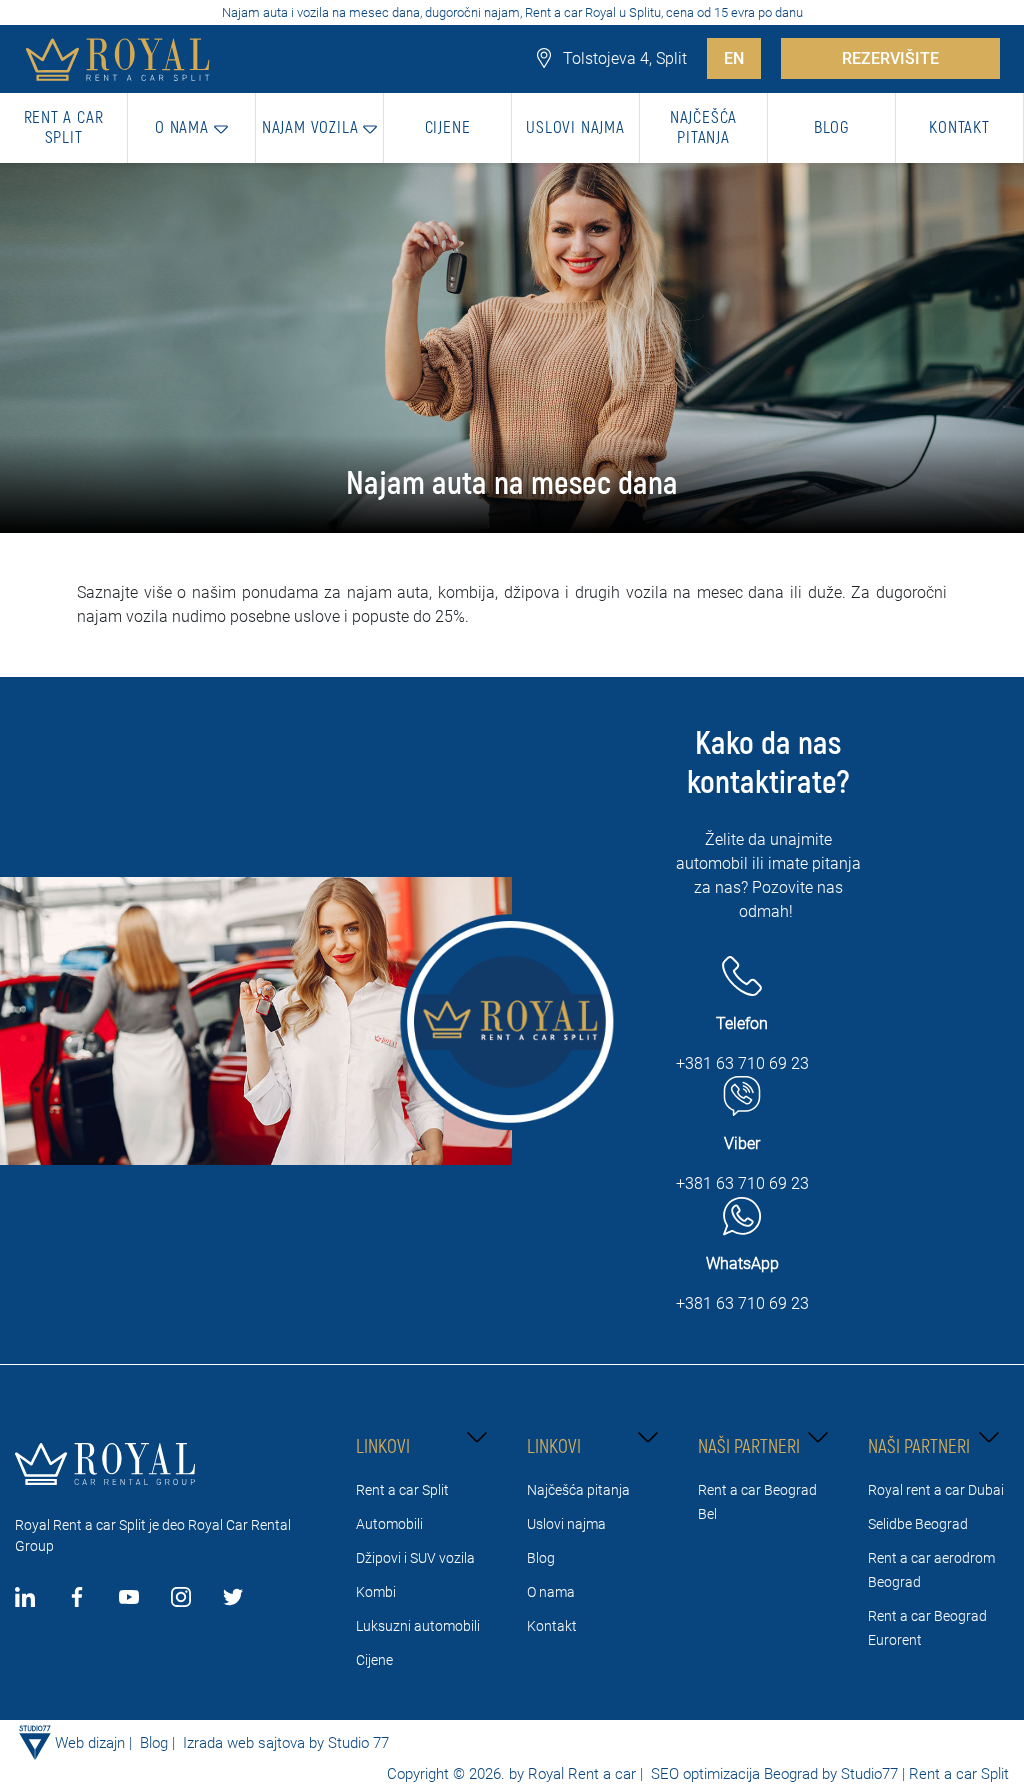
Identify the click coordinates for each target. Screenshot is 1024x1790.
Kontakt (552, 1626)
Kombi (376, 1592)
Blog (541, 1558)
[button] (192, 128)
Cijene (374, 1660)
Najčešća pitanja (578, 1490)
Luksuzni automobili (418, 1626)
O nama (551, 1592)
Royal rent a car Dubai (936, 1490)
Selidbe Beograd (918, 1524)
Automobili (389, 1524)
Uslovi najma (566, 1524)
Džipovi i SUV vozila (415, 1558)
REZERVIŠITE (890, 58)
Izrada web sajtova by (253, 1743)
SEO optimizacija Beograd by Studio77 (772, 1774)
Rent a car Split (402, 1490)
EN (734, 58)
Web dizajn (90, 1743)
